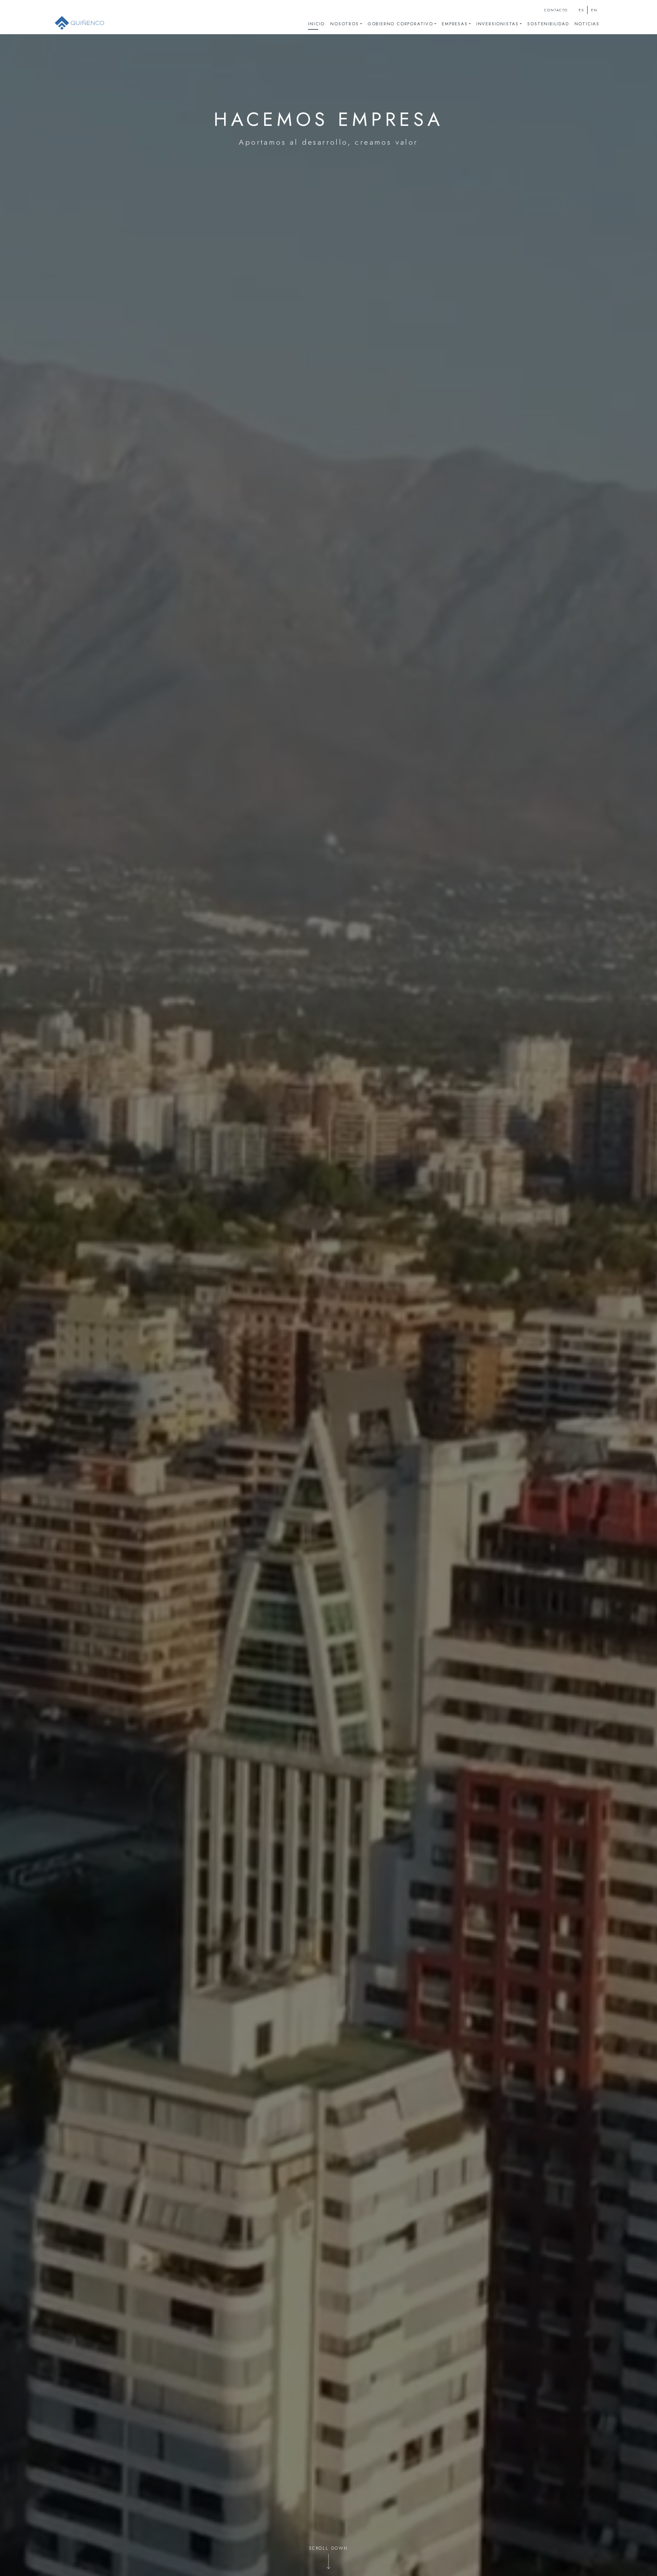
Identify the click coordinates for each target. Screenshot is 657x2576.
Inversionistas (498, 24)
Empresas (455, 24)
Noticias (587, 24)
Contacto (556, 10)
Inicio (316, 24)
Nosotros (344, 24)
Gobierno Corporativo (400, 24)
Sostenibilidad (548, 24)
